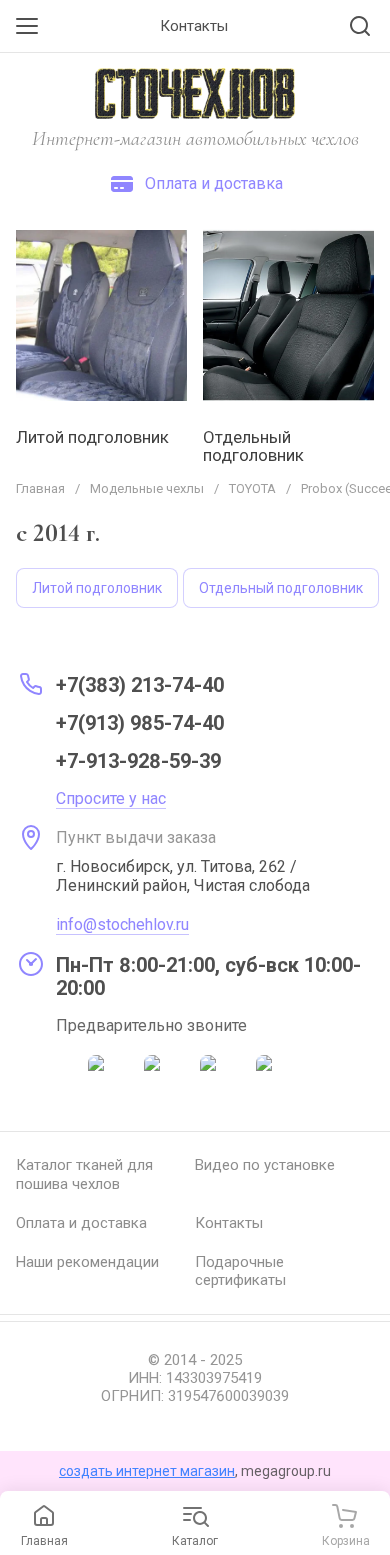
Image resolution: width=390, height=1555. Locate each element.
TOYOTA (252, 488)
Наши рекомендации (87, 1262)
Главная (40, 488)
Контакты (229, 1223)
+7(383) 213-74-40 (140, 685)
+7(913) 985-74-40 (140, 723)
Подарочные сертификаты (240, 1271)
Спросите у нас (111, 798)
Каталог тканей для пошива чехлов (84, 1174)
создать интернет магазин (147, 1471)
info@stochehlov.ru (122, 924)
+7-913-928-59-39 (138, 761)
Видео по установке (265, 1165)
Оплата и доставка (81, 1223)
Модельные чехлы (147, 488)
